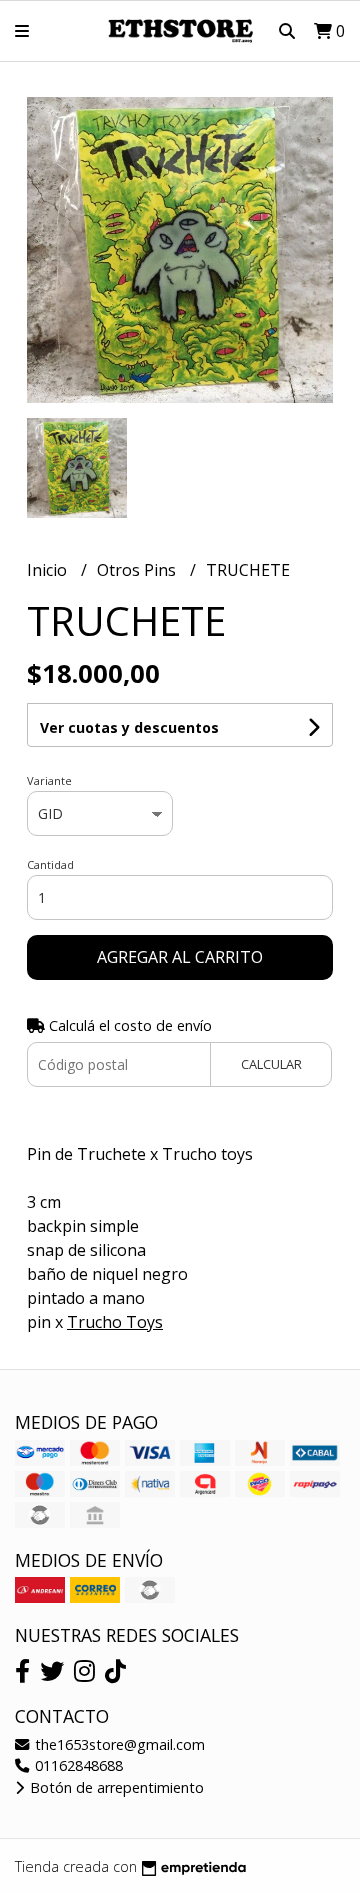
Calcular (271, 1064)
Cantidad (50, 864)
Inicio (49, 570)
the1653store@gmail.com (118, 1744)
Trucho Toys (115, 1322)
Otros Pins (138, 570)
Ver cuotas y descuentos (129, 727)
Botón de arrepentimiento (115, 1787)
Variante (49, 780)
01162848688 (77, 1765)
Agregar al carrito (180, 957)
